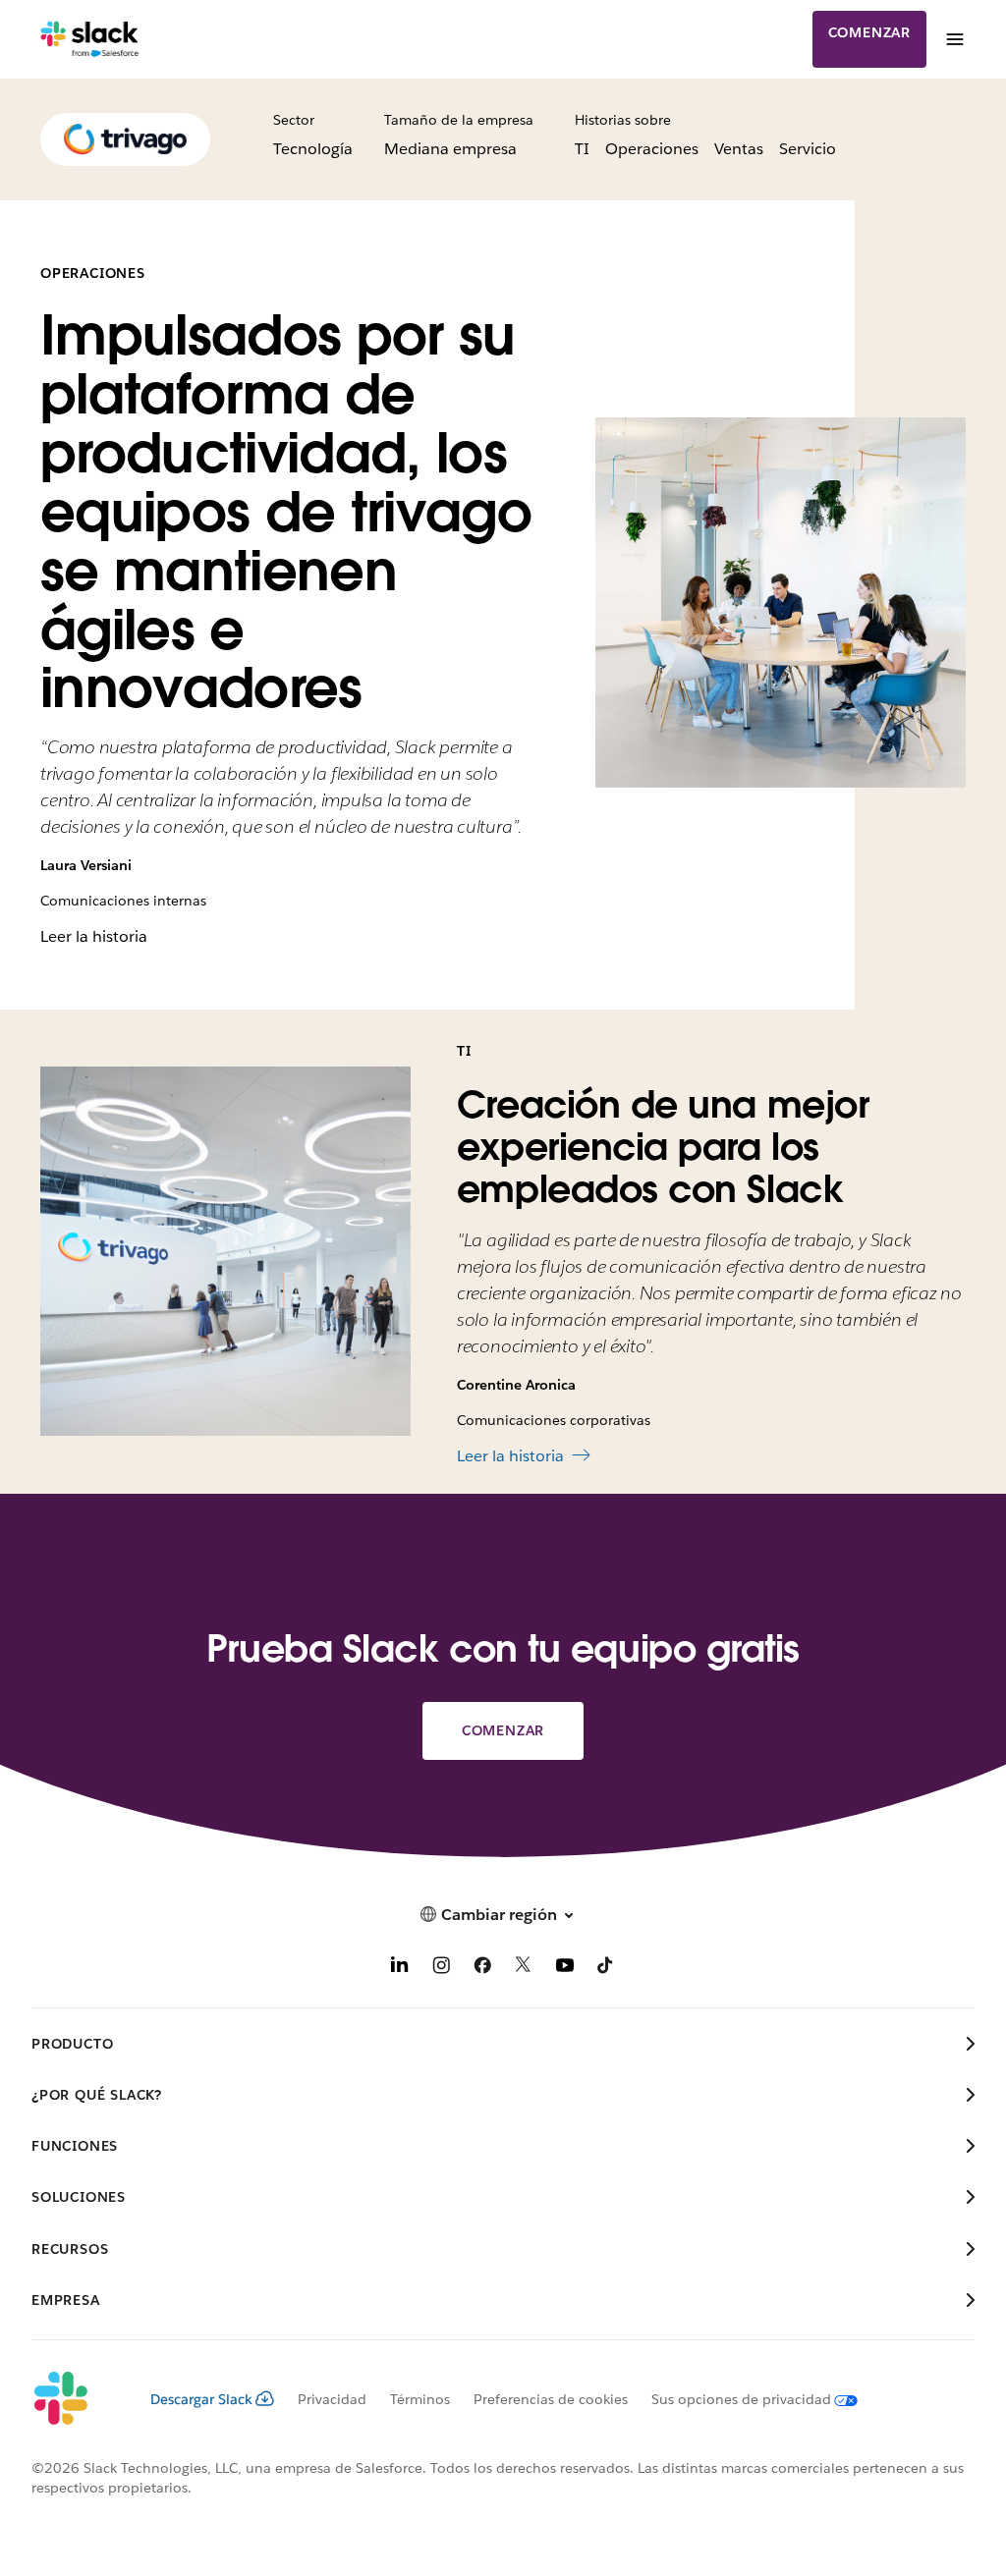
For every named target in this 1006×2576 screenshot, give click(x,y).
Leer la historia (94, 936)
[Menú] (954, 39)
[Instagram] (441, 1969)
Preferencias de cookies (551, 2399)
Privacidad (332, 2399)
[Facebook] (482, 1969)
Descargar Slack (201, 2399)
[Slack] (90, 39)
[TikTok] (606, 1969)
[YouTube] (565, 1969)
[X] (524, 1969)
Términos (420, 2399)
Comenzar (869, 32)
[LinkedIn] (400, 1969)
